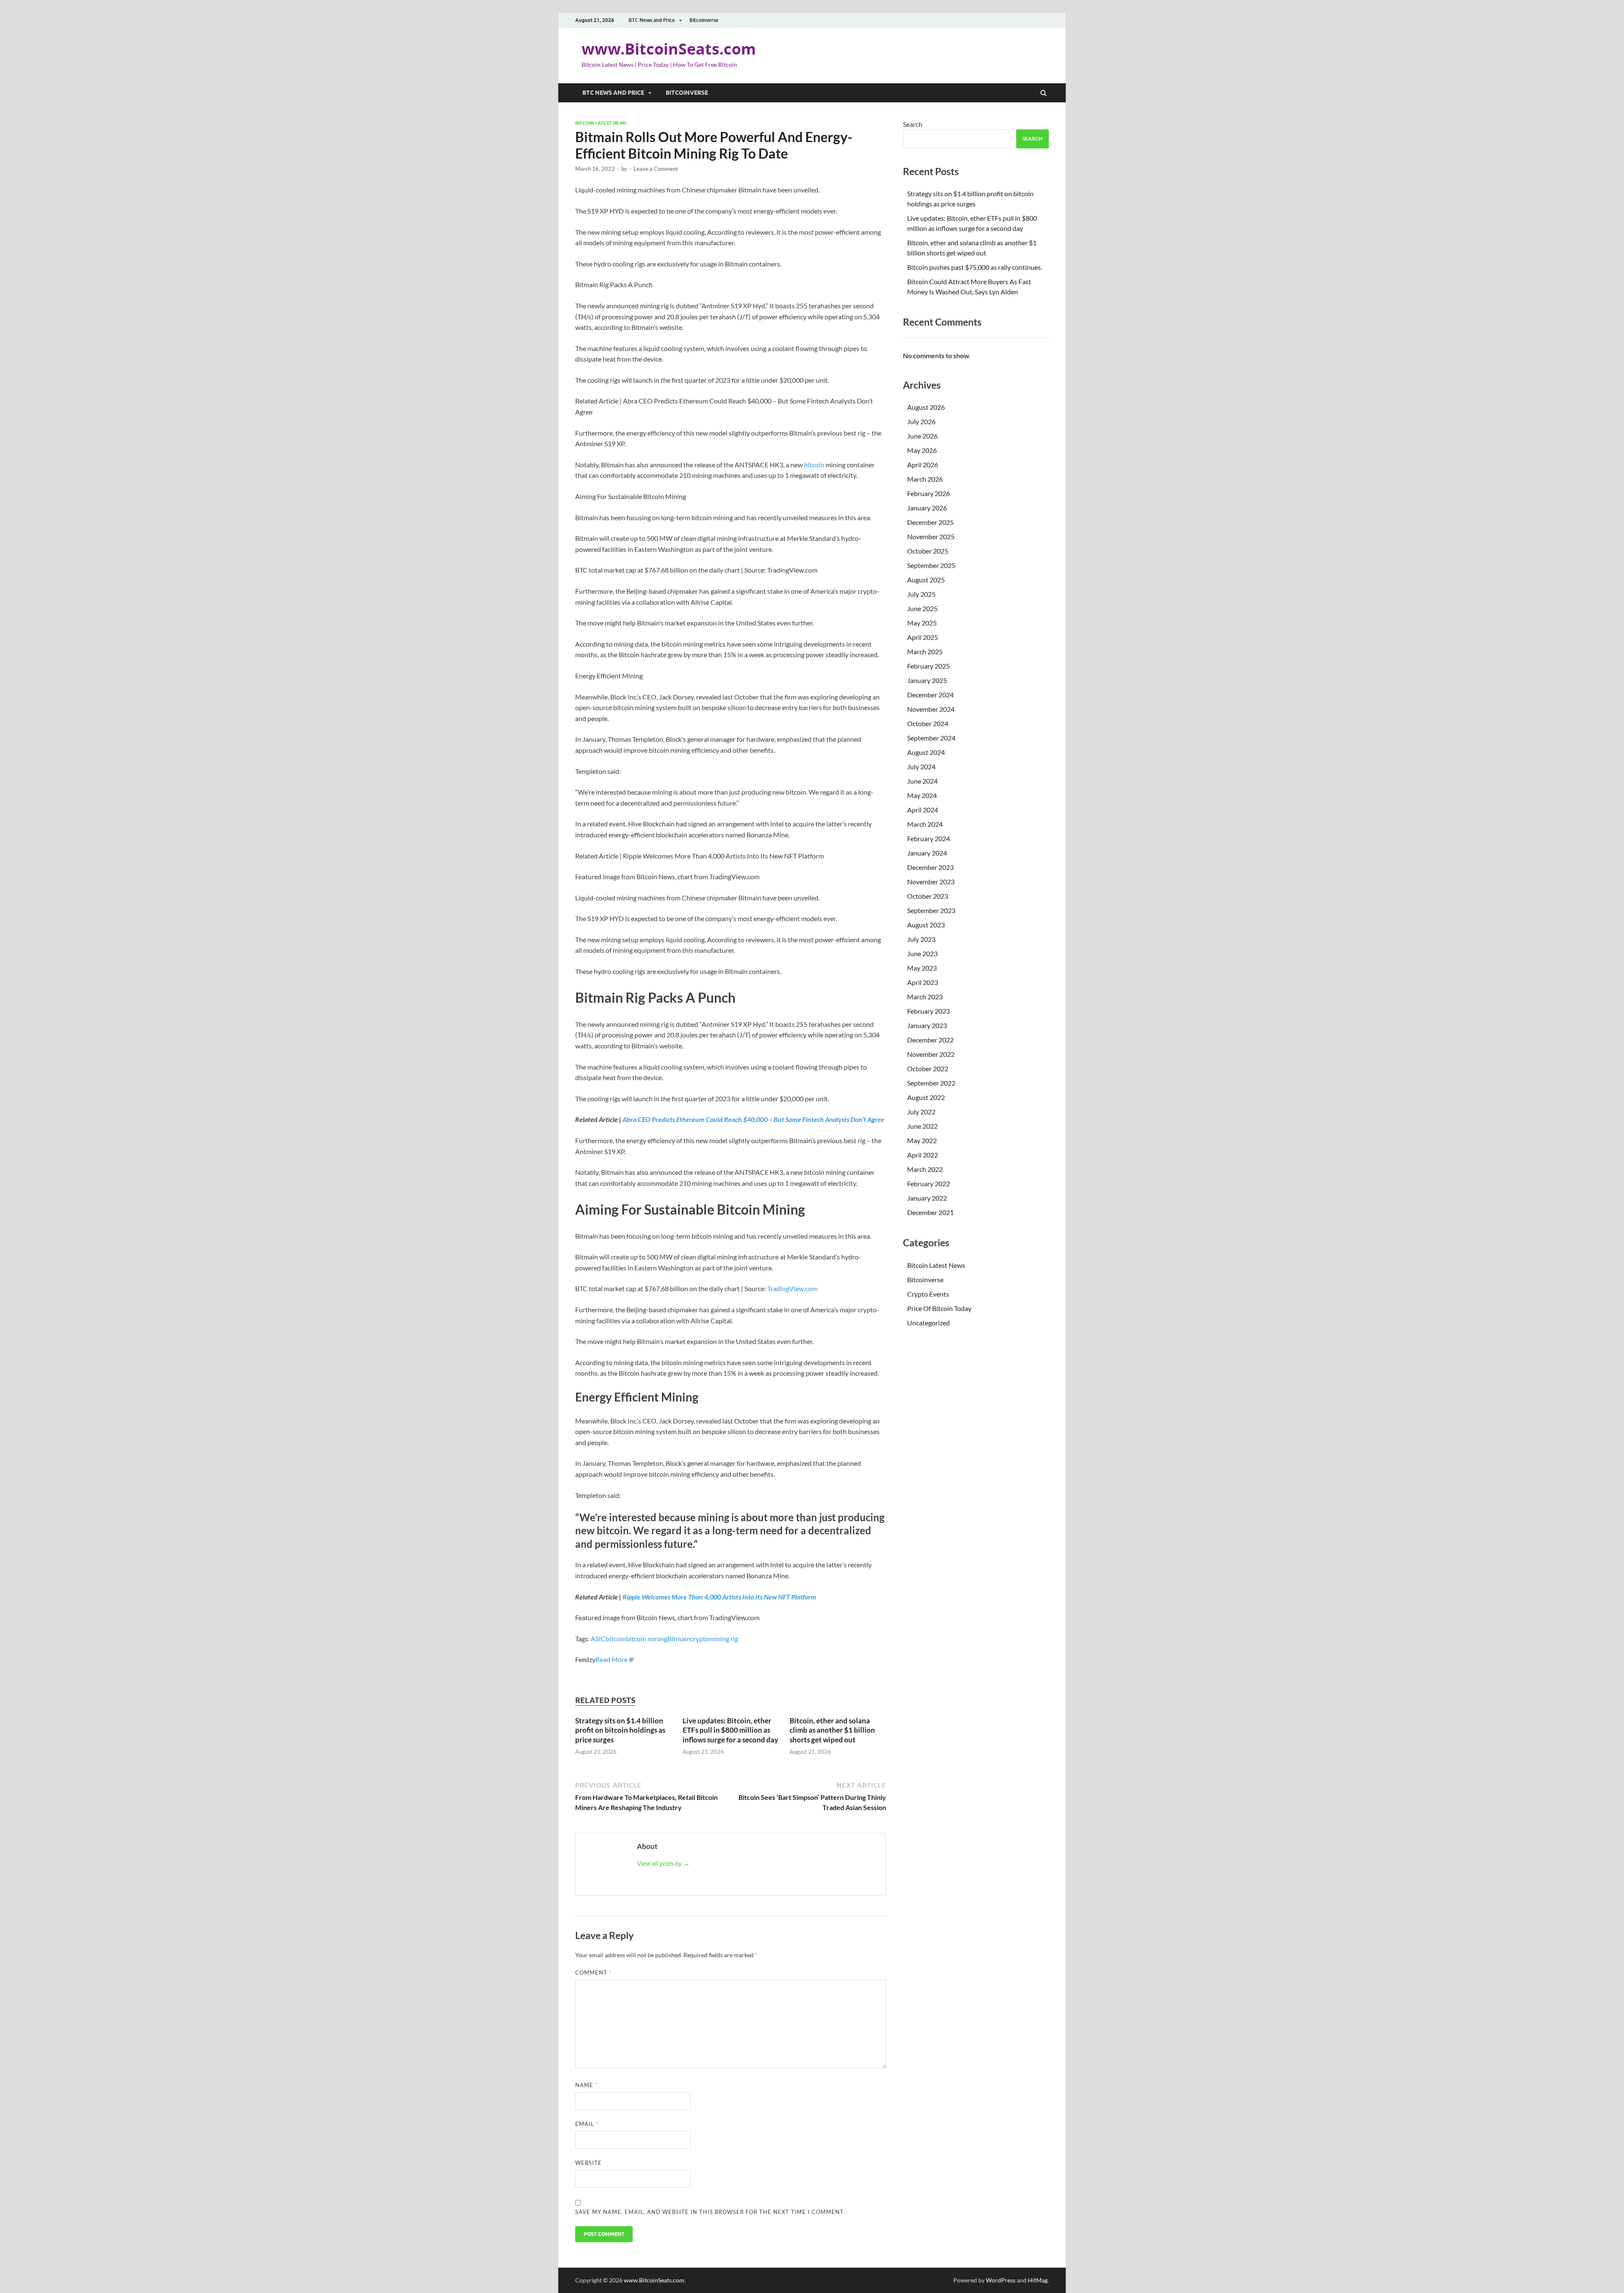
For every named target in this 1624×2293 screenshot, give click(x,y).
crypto (700, 1639)
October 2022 (928, 1068)
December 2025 (930, 522)
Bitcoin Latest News (601, 123)
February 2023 (929, 1011)
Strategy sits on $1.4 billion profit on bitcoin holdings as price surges (620, 1730)
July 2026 (921, 421)
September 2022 (931, 1083)
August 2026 (926, 407)
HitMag (1038, 2280)
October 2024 (928, 723)
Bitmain (679, 1639)
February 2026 (929, 493)
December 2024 (930, 695)
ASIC (598, 1639)
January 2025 (927, 680)
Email (587, 2124)
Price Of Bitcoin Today (939, 1308)
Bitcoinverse (704, 20)
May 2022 (922, 1140)
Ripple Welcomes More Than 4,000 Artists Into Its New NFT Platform (719, 1597)
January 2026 (927, 508)
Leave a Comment (656, 169)
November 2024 (931, 709)
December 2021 (930, 1212)
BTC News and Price (652, 20)
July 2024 (921, 767)
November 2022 (931, 1054)
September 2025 (931, 565)
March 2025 (925, 651)
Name (586, 2085)
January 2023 (927, 1025)
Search (913, 124)
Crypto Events (928, 1294)
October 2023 (928, 896)
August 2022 (926, 1097)
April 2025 (923, 637)
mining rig (724, 1639)
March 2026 (925, 479)
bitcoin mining (647, 1639)
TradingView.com (792, 1288)
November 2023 (931, 882)
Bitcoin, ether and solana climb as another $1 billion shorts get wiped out (832, 1730)
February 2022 (929, 1184)
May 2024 (922, 795)
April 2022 (923, 1155)
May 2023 (922, 968)
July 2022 (921, 1112)
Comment (593, 1972)
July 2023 (921, 939)
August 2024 (926, 752)
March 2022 (925, 1169)
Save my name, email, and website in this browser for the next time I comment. (710, 2212)
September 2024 (931, 738)
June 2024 (922, 781)
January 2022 (927, 1198)
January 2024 (927, 853)
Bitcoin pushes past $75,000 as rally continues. (975, 267)
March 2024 (925, 824)
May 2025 (922, 623)
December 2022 (930, 1040)
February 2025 (929, 666)
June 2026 (922, 436)
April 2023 (923, 982)
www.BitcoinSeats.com (669, 49)
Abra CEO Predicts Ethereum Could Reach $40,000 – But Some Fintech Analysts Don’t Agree (753, 1119)
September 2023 (931, 910)
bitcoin (814, 465)
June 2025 (922, 608)
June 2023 (922, 953)
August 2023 (926, 925)
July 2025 (921, 594)
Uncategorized (929, 1323)
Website (588, 2163)
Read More (612, 1659)
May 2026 (922, 450)
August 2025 (926, 580)
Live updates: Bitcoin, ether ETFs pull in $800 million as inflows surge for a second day (730, 1730)
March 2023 (925, 997)
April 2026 (923, 465)
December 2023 (930, 867)
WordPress (1001, 2280)
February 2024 (929, 838)
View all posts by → (663, 1863)
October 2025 (928, 551)
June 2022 (922, 1126)
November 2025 (931, 536)
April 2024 (923, 810)
